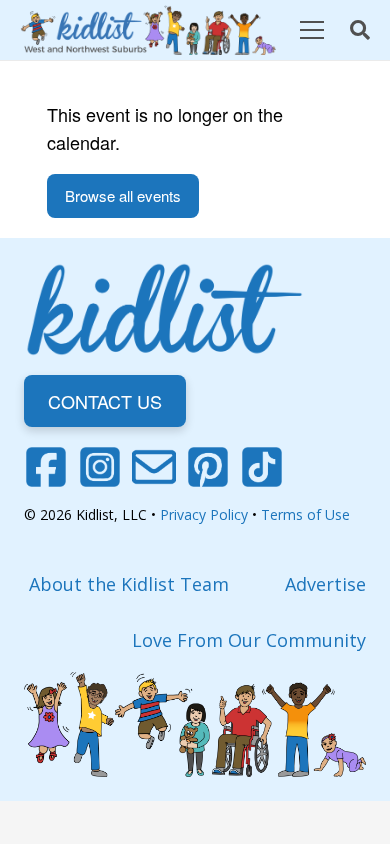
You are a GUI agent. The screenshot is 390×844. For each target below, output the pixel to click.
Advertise (325, 584)
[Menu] (311, 30)
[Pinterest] (208, 467)
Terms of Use (305, 514)
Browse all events (123, 195)
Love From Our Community (249, 640)
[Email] (154, 467)
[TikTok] (262, 467)
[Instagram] (100, 467)
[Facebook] (46, 467)
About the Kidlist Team (129, 584)
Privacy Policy (204, 514)
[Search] (360, 30)
